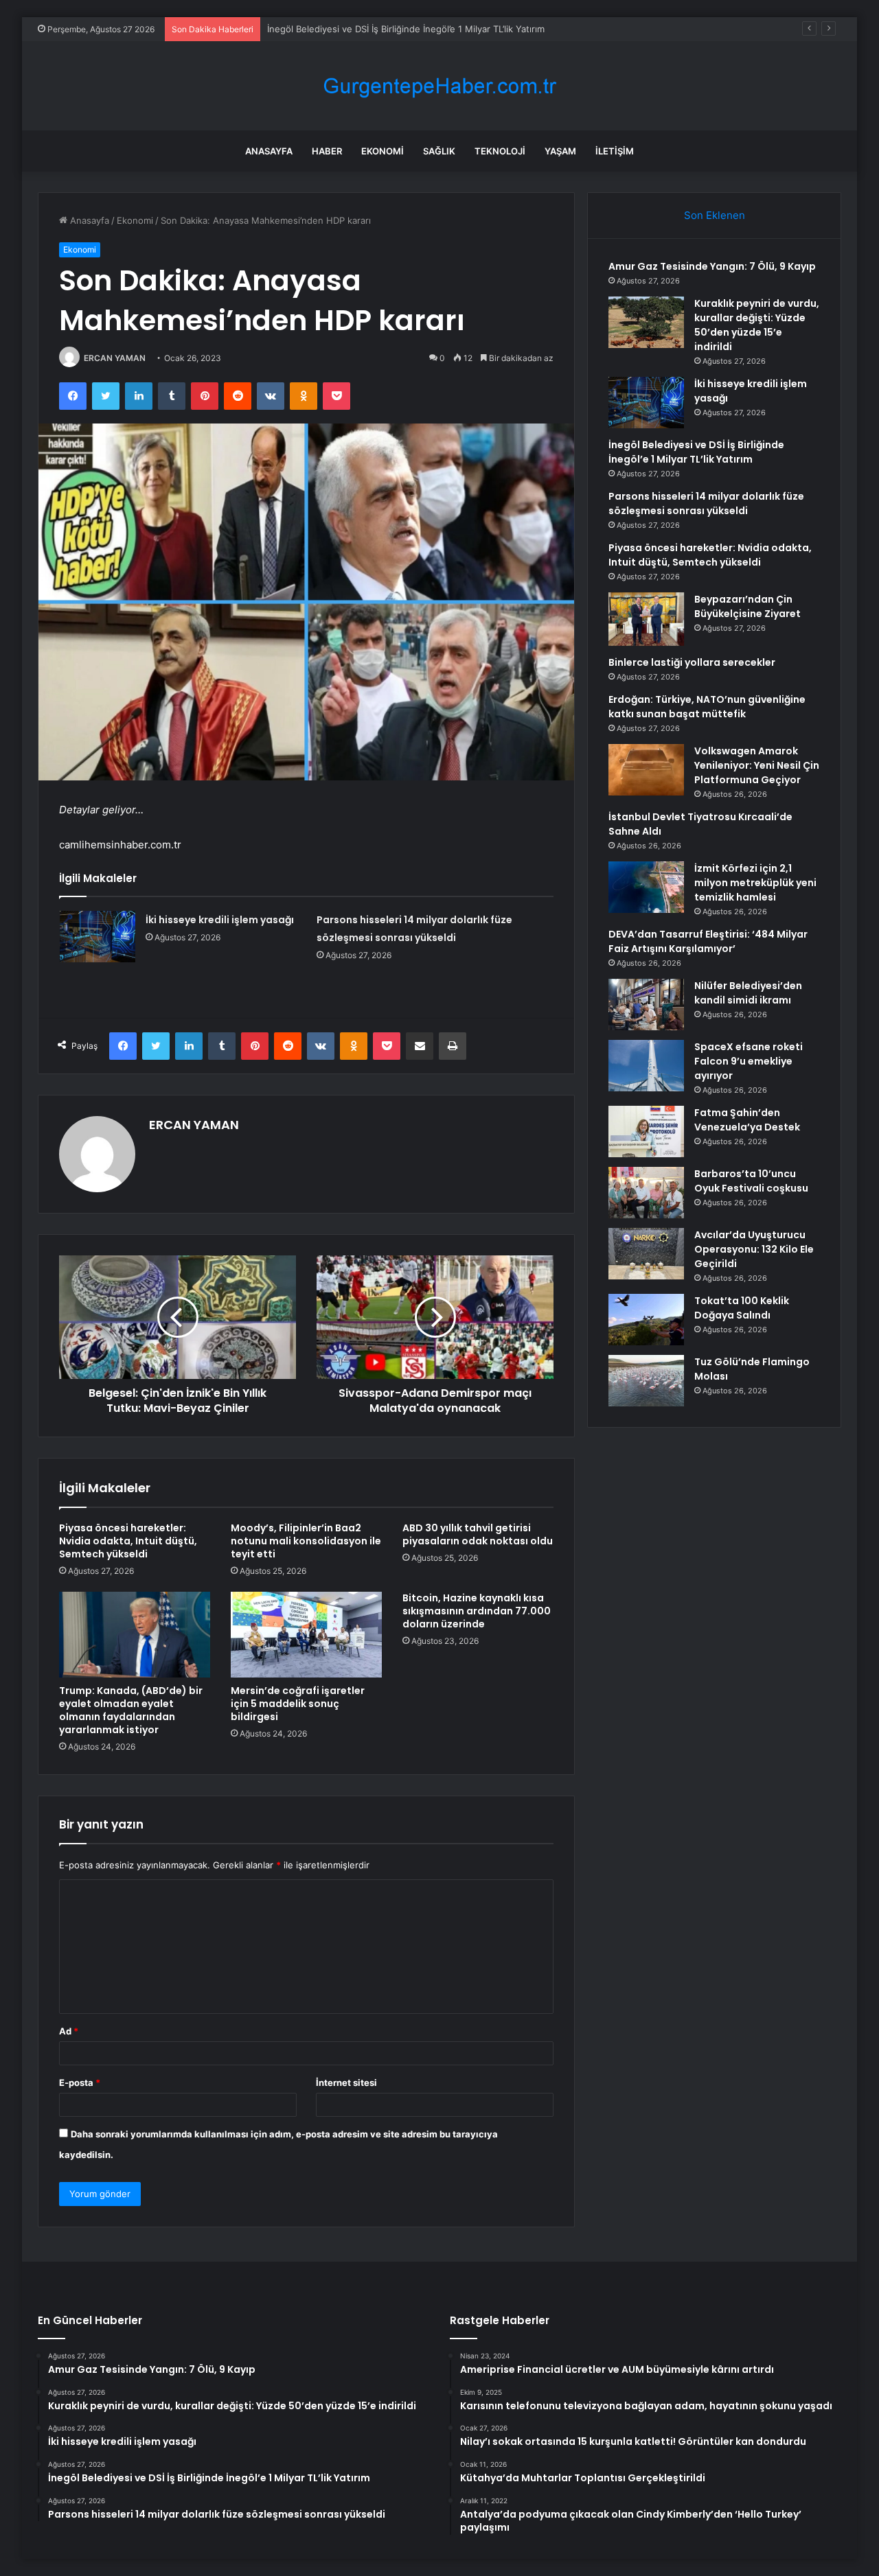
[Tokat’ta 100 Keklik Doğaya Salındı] (646, 1320)
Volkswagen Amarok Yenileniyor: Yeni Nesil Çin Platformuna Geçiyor (757, 765)
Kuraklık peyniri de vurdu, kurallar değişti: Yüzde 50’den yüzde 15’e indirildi (757, 325)
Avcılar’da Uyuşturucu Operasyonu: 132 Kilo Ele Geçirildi (754, 1249)
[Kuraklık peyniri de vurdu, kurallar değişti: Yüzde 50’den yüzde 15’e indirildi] (646, 322)
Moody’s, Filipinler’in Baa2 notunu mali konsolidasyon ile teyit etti (306, 1541)
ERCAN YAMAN (115, 358)
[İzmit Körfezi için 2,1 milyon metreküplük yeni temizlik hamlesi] (646, 887)
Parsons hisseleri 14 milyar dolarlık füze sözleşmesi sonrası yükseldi (706, 503)
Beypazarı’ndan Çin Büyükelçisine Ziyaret (747, 606)
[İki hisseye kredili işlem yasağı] (98, 937)
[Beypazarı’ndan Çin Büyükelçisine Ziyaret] (646, 619)
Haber (327, 151)
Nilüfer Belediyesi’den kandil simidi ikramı (748, 993)
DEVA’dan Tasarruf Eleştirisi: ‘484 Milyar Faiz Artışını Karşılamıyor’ (708, 941)
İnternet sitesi (346, 2082)
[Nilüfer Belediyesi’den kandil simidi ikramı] (646, 1005)
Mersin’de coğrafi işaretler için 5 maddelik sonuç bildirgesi (298, 1704)
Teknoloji (500, 151)
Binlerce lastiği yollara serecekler (692, 662)
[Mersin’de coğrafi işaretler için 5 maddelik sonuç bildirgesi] (306, 1634)
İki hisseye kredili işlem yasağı (220, 920)
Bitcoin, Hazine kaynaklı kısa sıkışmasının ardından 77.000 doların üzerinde (477, 1611)
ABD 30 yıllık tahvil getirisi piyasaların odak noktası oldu (478, 1534)
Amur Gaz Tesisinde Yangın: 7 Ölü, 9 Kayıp (712, 266)
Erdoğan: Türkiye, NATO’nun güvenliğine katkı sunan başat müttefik (707, 707)
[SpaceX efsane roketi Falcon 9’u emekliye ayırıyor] (646, 1066)
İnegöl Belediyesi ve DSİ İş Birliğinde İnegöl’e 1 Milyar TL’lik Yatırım (406, 29)
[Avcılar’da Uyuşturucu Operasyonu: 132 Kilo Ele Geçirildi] (646, 1254)
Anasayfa (269, 151)
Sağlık (439, 151)
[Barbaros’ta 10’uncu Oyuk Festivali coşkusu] (646, 1193)
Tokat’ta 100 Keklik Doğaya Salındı (742, 1308)
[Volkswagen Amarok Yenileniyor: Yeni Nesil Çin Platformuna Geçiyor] (646, 770)
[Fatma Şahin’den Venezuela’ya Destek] (646, 1132)
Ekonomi (383, 151)
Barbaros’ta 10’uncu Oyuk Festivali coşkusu (751, 1181)
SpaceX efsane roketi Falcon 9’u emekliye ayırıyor (749, 1061)
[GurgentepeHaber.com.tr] (439, 86)
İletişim (615, 151)
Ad (69, 2031)
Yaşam (560, 151)
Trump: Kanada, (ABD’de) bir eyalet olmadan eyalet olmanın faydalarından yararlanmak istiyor (131, 1710)
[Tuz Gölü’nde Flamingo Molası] (646, 1381)
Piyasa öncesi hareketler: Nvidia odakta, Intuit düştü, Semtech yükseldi (128, 1541)
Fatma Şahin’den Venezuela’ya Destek (747, 1120)
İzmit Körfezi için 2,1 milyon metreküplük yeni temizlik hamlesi (755, 883)
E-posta (80, 2082)
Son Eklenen (715, 215)
